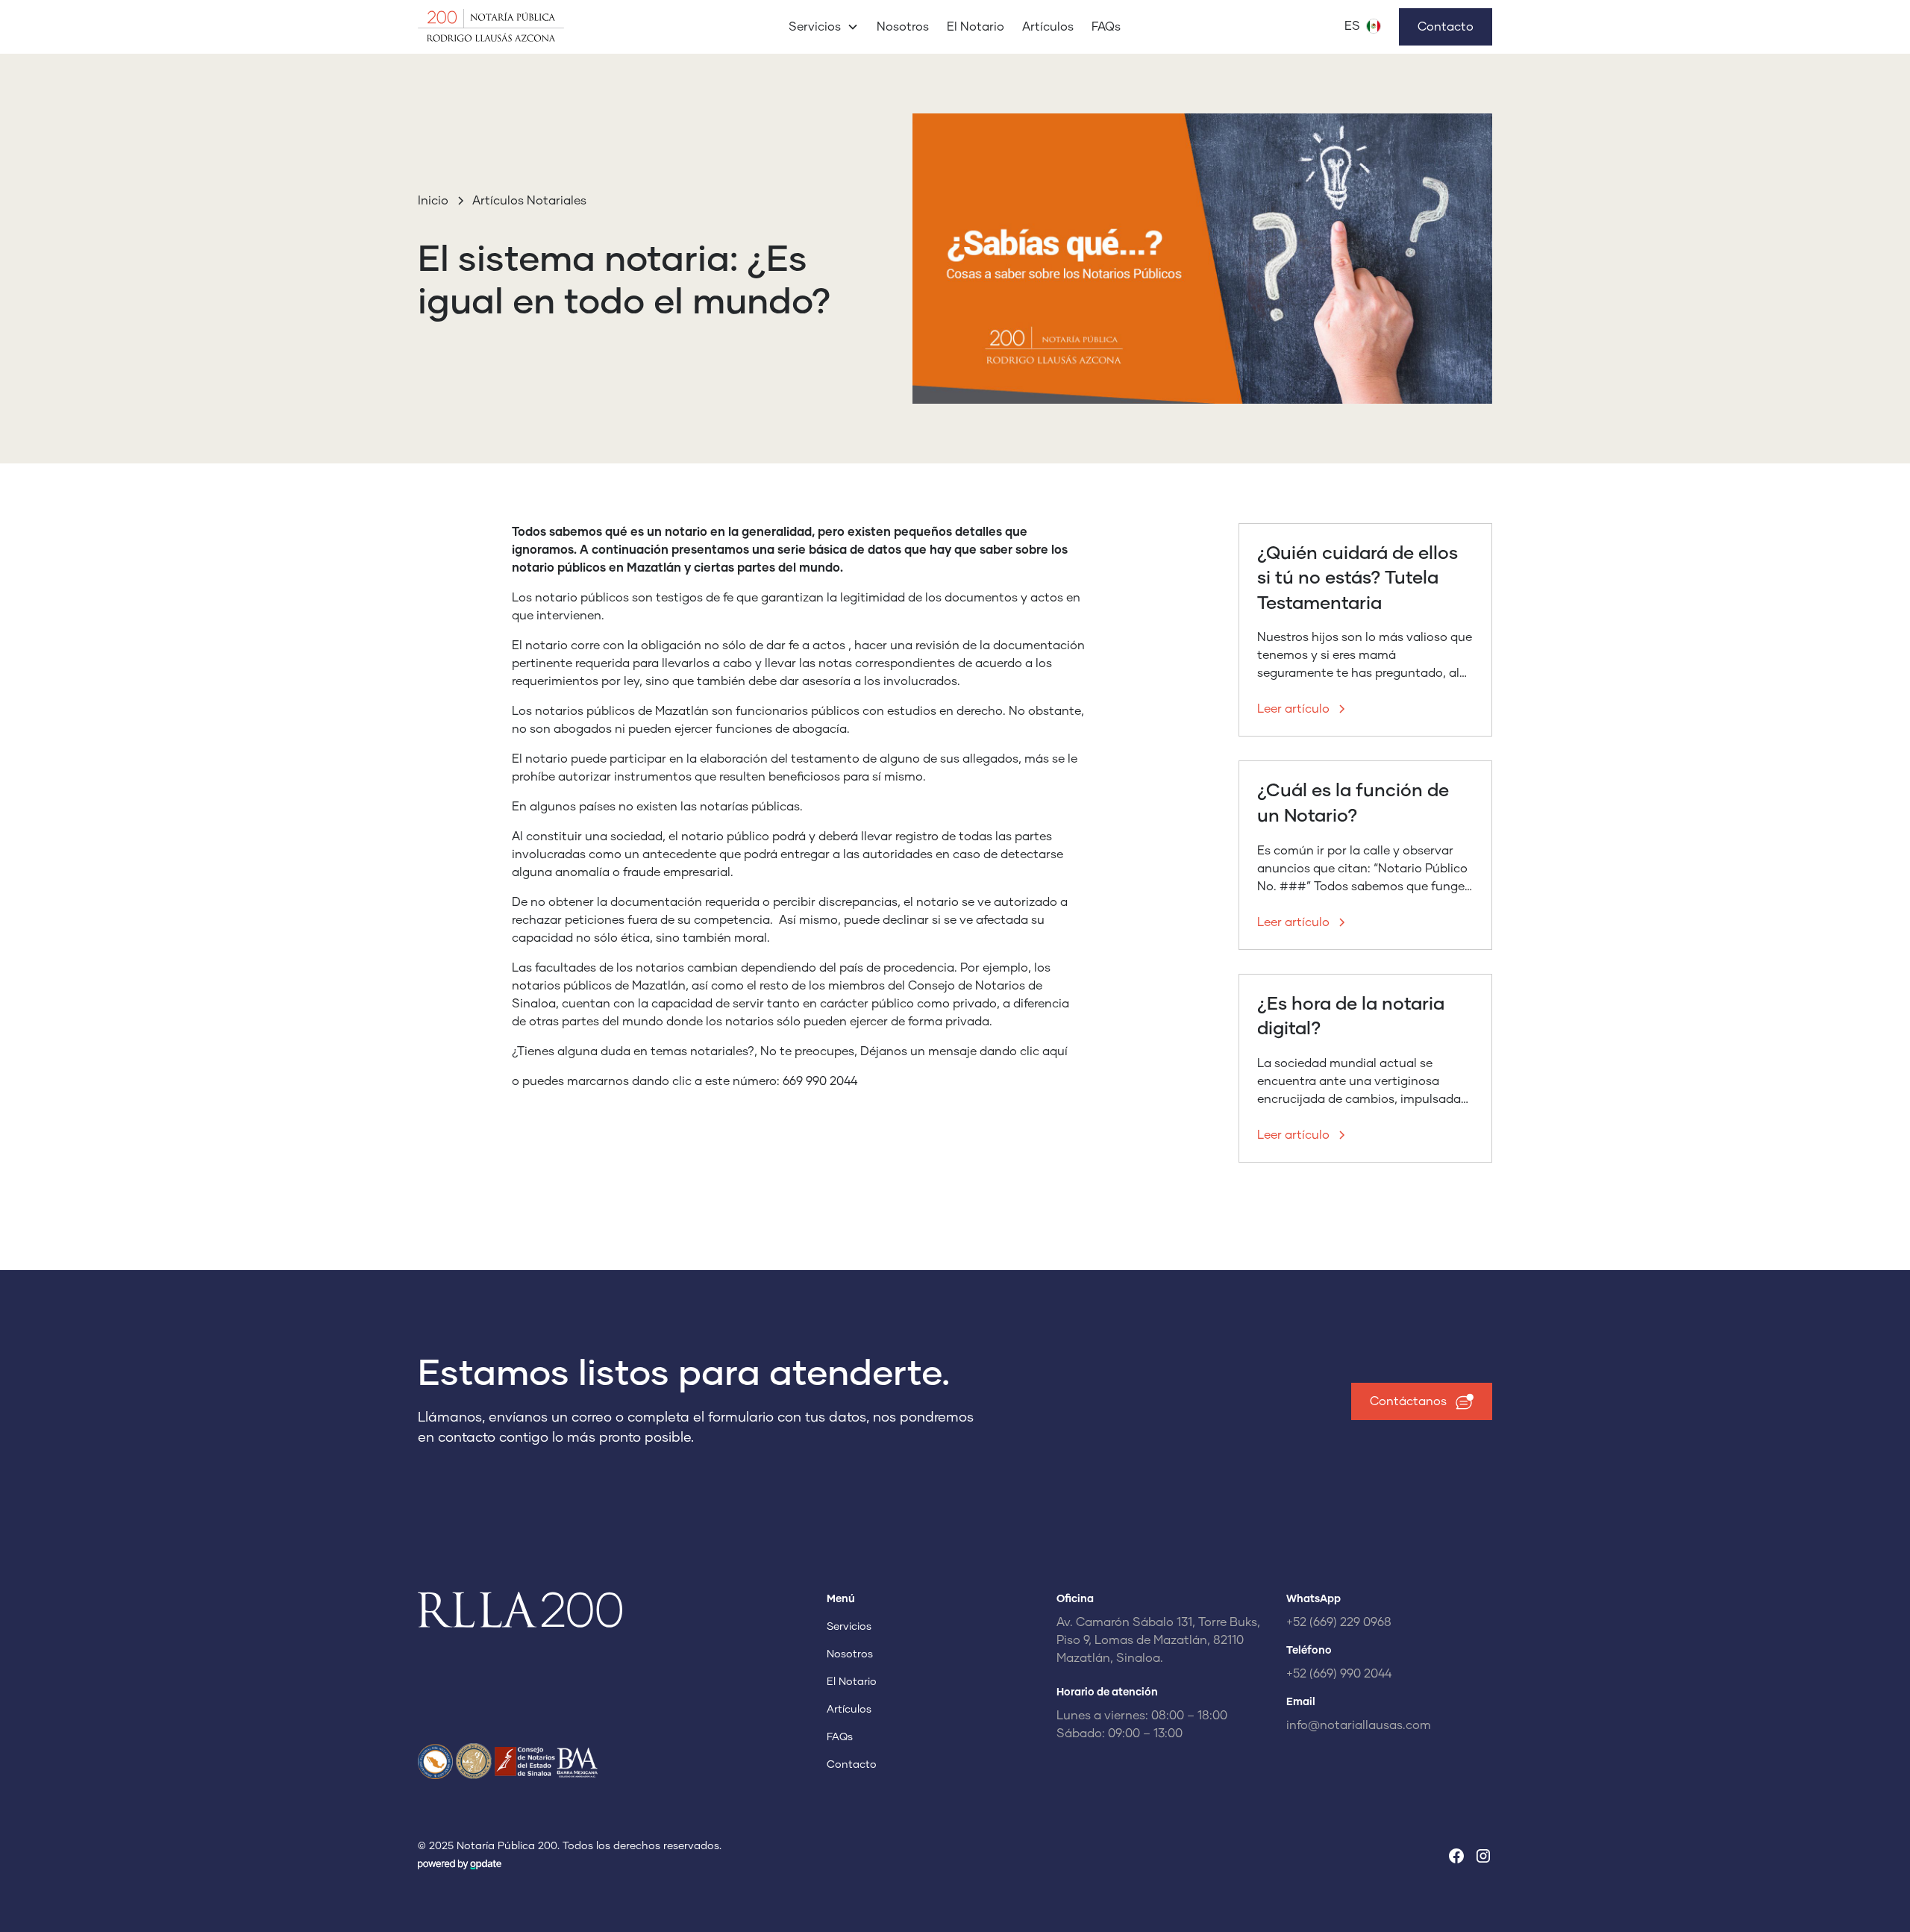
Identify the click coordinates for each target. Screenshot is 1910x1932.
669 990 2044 (820, 1081)
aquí (1055, 1051)
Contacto (1446, 27)
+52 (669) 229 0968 (1339, 1622)
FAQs (1106, 27)
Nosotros (903, 27)
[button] (824, 27)
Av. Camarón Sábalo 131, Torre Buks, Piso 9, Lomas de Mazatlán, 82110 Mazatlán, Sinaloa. (1158, 1640)
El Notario (976, 27)
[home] (530, 27)
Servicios (849, 1627)
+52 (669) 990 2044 (1339, 1674)
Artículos (1048, 27)
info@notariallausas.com (1359, 1725)
